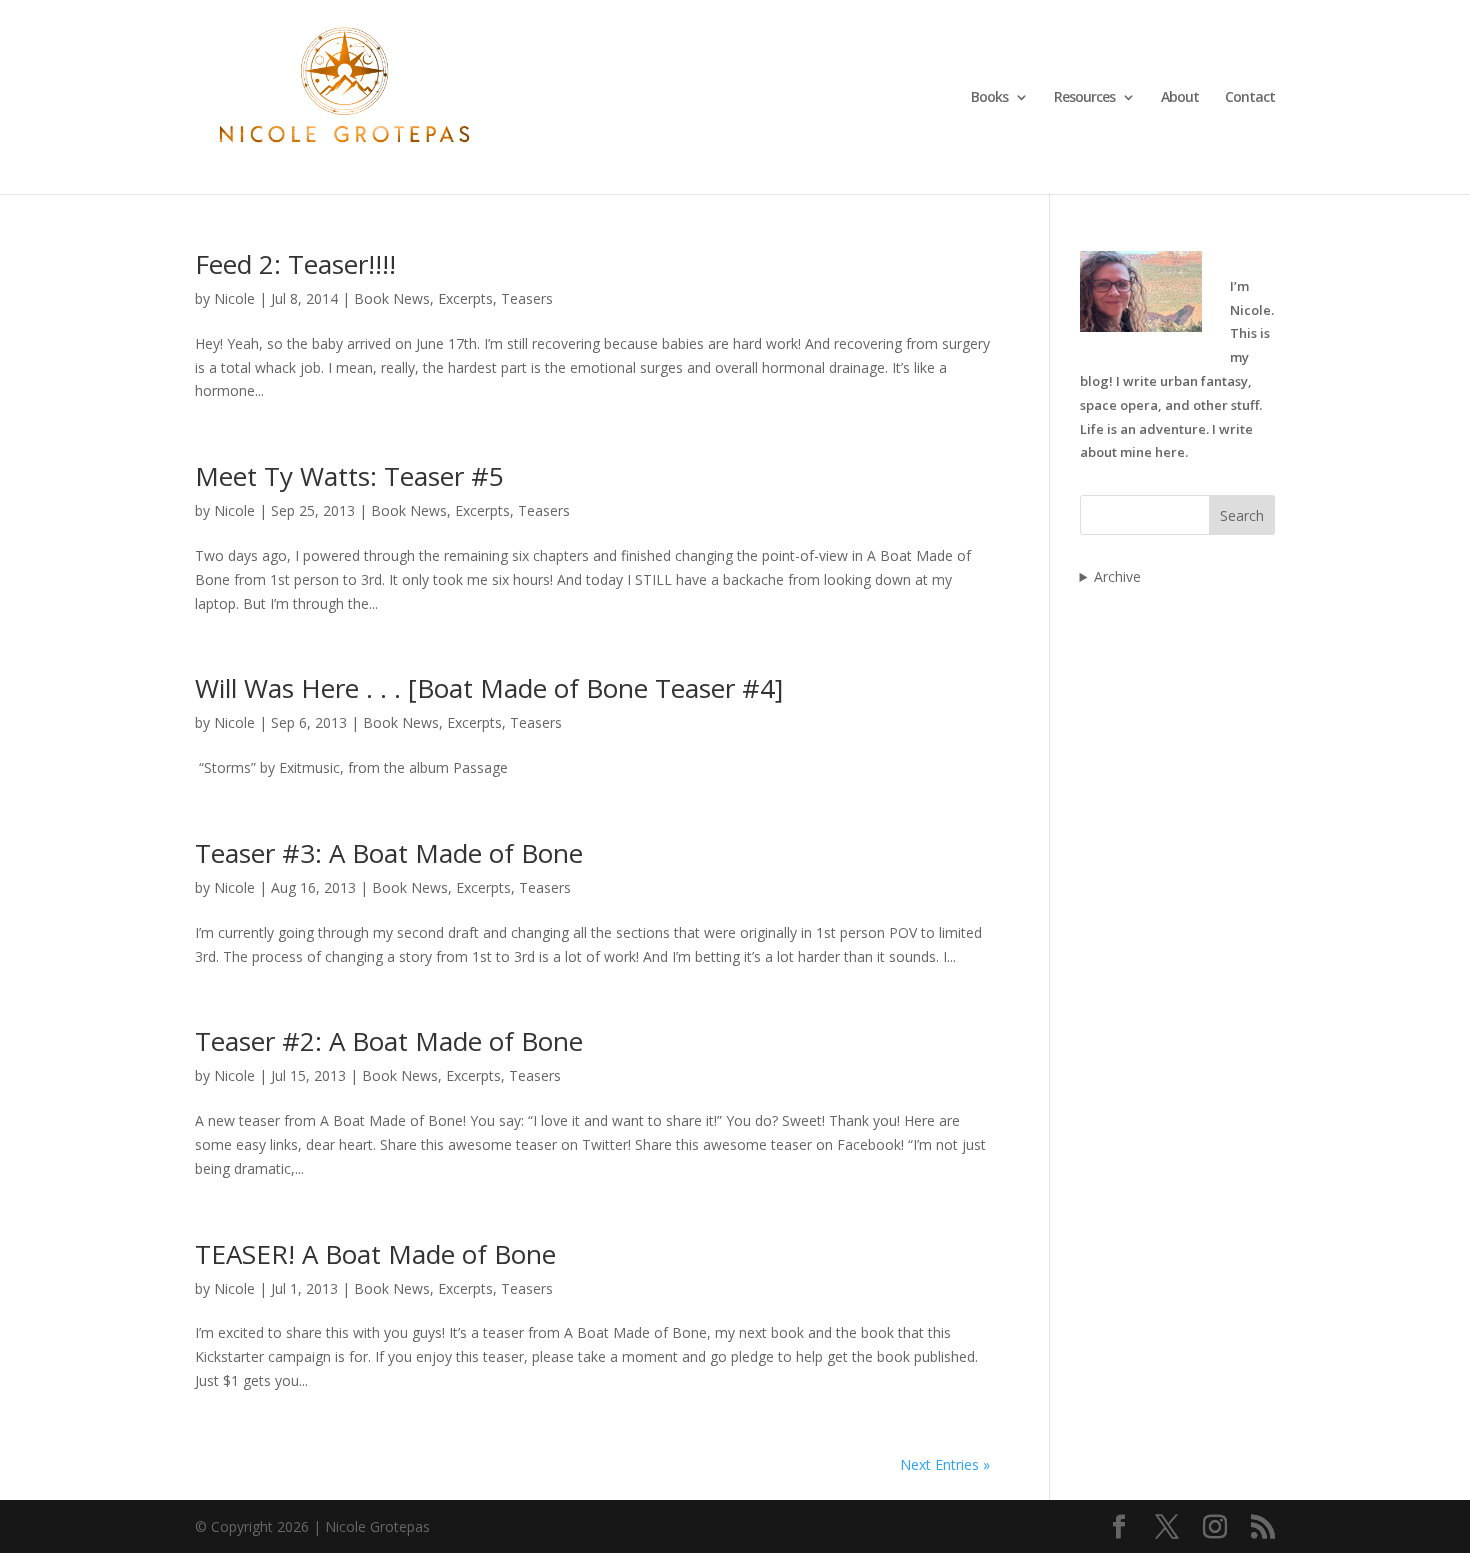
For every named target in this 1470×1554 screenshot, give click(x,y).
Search (1242, 515)
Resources (1084, 98)
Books (989, 98)
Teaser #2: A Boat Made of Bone (389, 1041)
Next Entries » (945, 1464)
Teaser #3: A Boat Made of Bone (389, 853)
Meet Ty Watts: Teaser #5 (349, 476)
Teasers (527, 298)
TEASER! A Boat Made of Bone (375, 1254)
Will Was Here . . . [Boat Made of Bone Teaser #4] (489, 688)
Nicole (234, 298)
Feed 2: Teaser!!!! (295, 264)
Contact (1250, 98)
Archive (1117, 576)
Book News (392, 298)
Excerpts (465, 298)
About (1180, 98)
